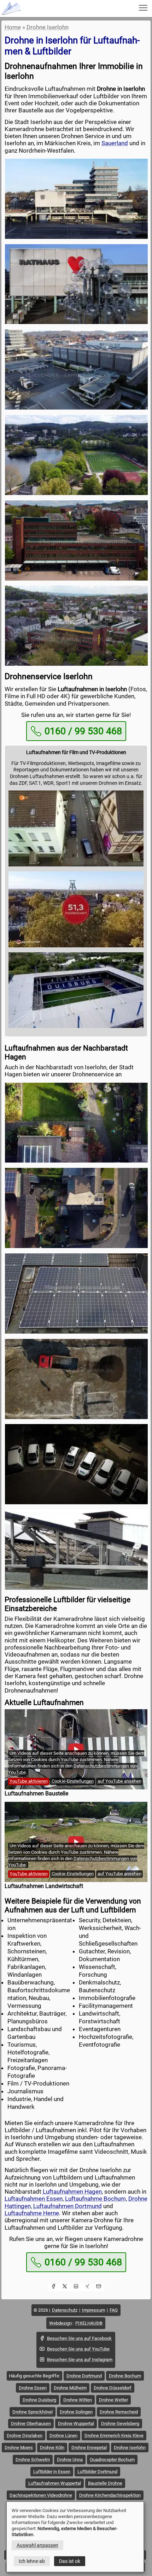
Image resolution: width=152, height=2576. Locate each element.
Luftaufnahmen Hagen (72, 2192)
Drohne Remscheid (119, 2412)
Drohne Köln (52, 2448)
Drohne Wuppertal (76, 2424)
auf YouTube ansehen (119, 1781)
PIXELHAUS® (89, 2323)
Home (13, 27)
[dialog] (75, 2537)
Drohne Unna (70, 2460)
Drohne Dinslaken (25, 2436)
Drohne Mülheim (70, 2388)
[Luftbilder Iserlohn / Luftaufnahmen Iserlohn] (76, 199)
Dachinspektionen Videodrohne (41, 2495)
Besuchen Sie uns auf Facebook (79, 2338)
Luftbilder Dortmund (97, 2472)
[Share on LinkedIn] (76, 2287)
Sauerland (115, 143)
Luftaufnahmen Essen (34, 2199)
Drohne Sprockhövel (33, 2412)
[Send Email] (99, 2287)
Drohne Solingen (76, 2412)
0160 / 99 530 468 (83, 731)
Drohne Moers (19, 2448)
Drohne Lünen (63, 2436)
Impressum (93, 2310)
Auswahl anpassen (37, 2545)
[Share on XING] (87, 2287)
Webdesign (60, 2323)
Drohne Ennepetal (89, 2448)
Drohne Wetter (113, 2400)
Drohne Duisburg (39, 2400)
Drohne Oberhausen (31, 2424)
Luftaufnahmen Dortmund (68, 2206)
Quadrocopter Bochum (112, 2460)
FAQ (114, 2310)
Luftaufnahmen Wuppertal (55, 2483)
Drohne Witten (78, 2400)
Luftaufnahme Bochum (95, 2199)
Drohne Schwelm (33, 2460)
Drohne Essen (33, 2388)
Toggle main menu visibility (143, 7)
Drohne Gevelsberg (120, 2424)
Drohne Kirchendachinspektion (110, 2495)
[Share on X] (65, 2287)
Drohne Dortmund (84, 2376)
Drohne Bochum (125, 2376)
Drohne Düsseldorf (113, 2388)
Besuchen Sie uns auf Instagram (80, 2360)
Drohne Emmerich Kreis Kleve (114, 2436)
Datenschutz (65, 2310)
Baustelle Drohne (105, 2483)
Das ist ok (70, 2561)
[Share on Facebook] (53, 2287)
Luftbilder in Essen (52, 2472)
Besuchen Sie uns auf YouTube (78, 2349)
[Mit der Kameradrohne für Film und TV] (76, 865)
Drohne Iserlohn (48, 27)
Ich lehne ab (32, 2561)
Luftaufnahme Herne (32, 2213)
